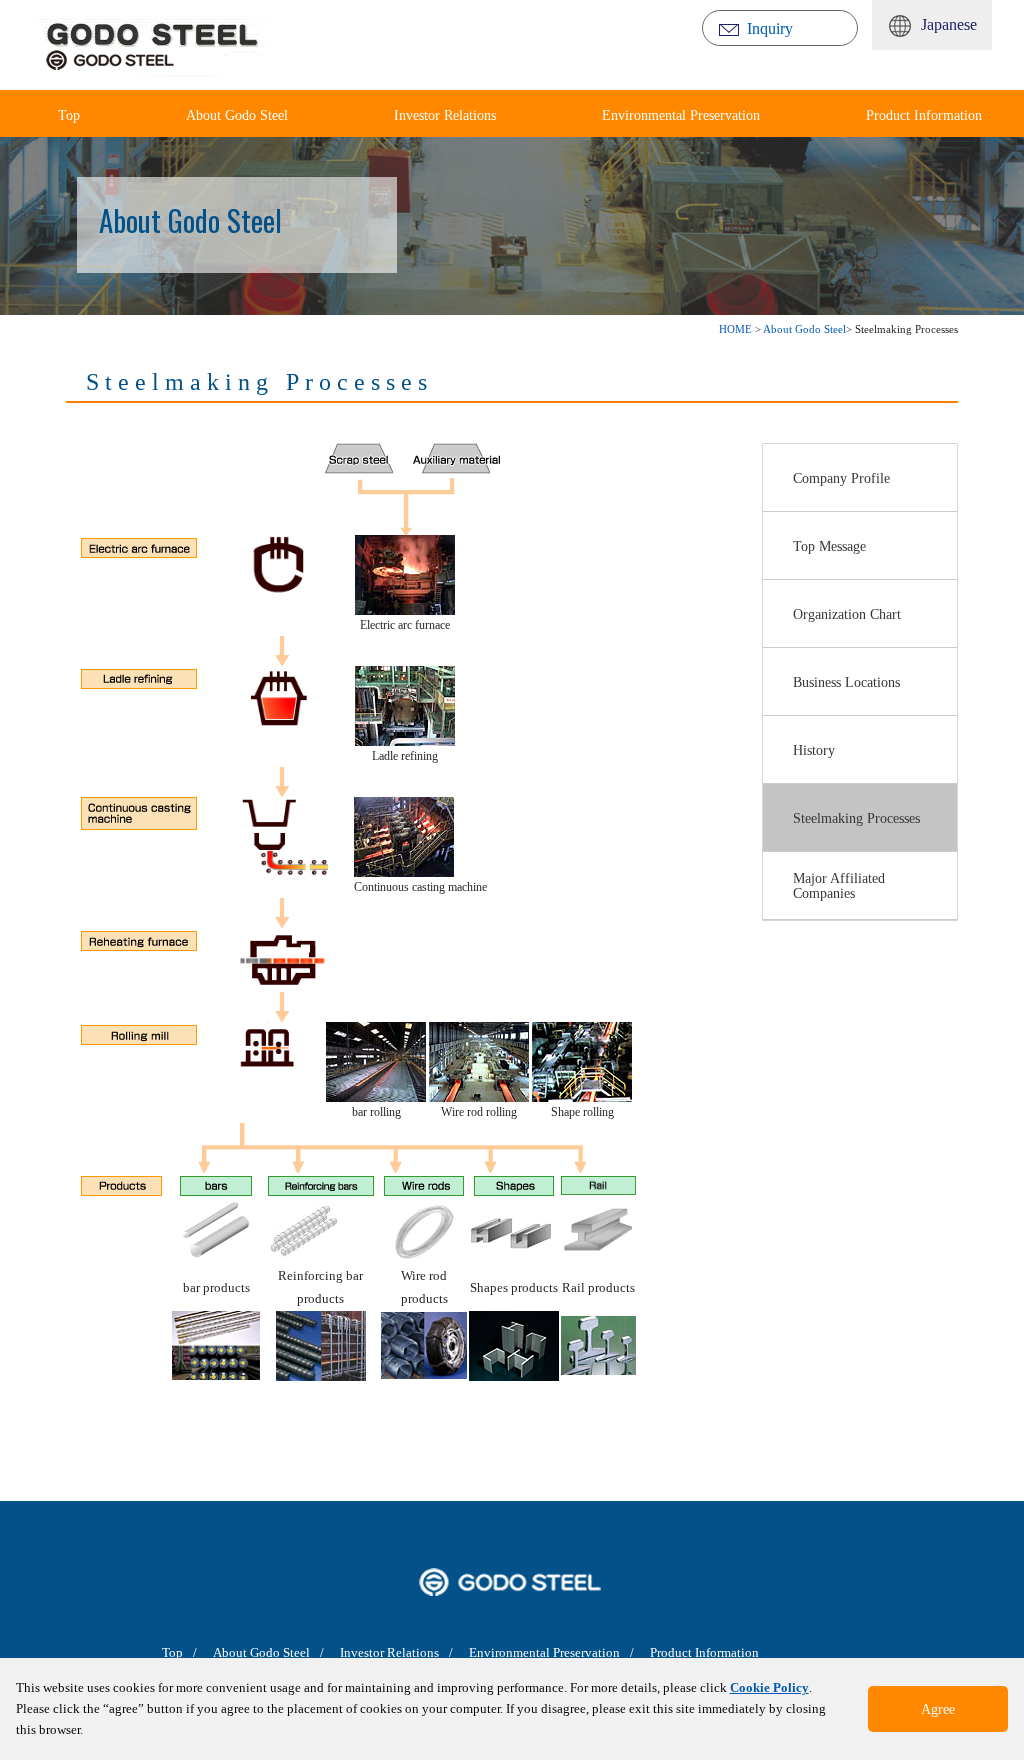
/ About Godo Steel (251, 1653)
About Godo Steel (237, 115)
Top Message (829, 546)
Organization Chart (847, 614)
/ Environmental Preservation (534, 1653)
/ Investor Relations (379, 1653)
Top (172, 1653)
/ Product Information (694, 1653)
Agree (938, 1709)
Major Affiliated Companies (839, 885)
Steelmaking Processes (856, 818)
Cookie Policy (769, 1687)
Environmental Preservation (681, 115)
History (814, 750)
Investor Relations (445, 115)
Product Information (924, 115)
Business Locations (846, 682)
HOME (735, 329)
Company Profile (841, 478)
